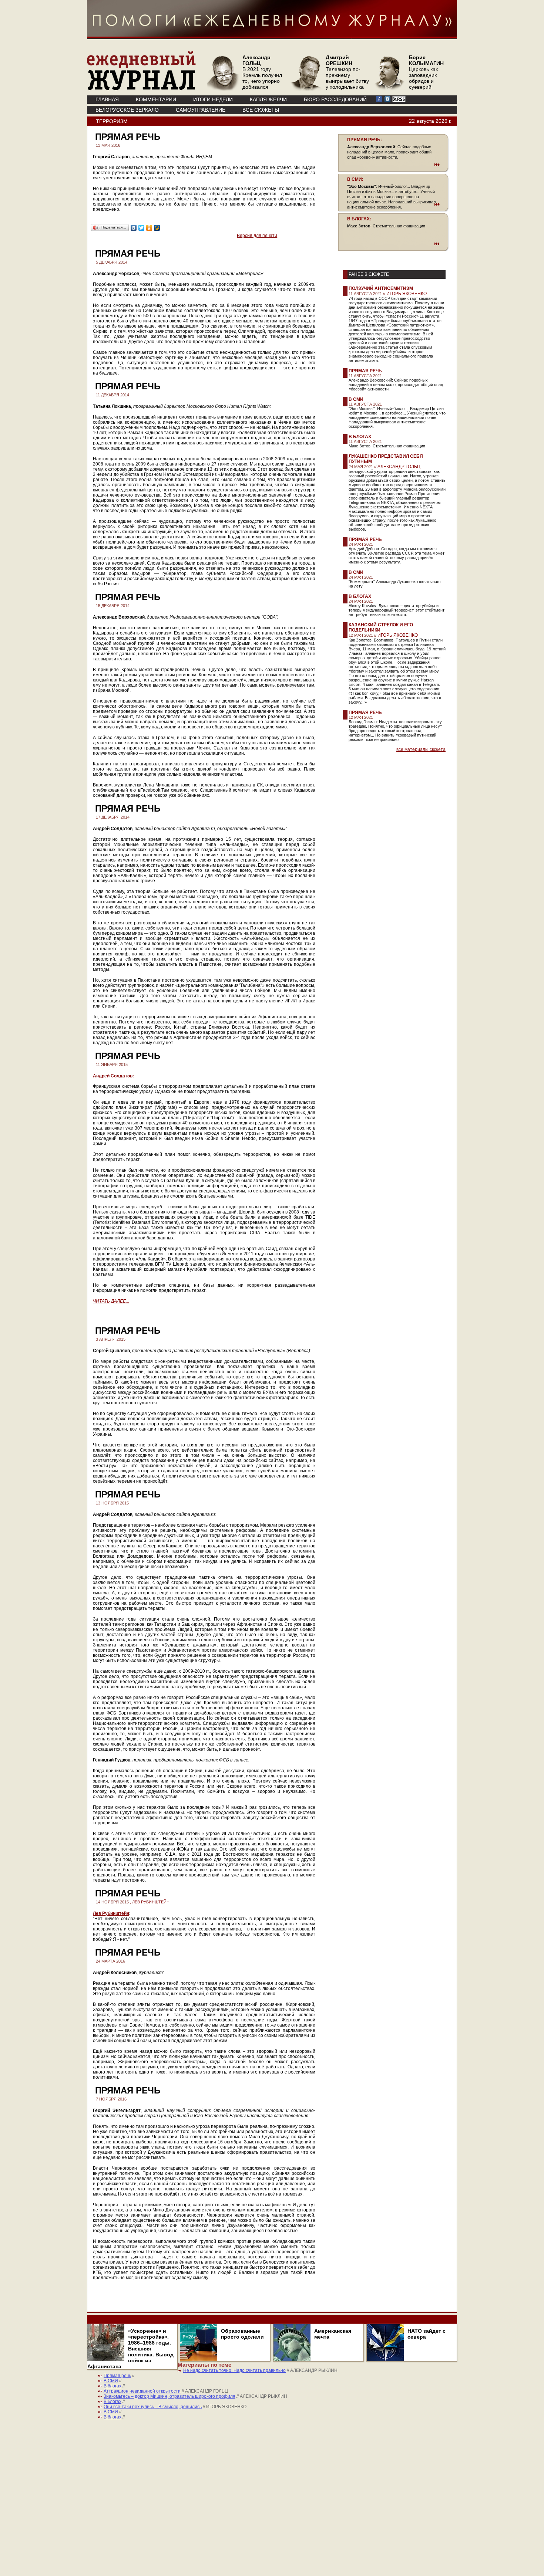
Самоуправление (201, 110)
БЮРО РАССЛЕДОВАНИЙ (335, 99)
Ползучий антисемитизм (381, 288)
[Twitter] (142, 228)
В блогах (360, 437)
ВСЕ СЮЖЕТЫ (261, 110)
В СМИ (356, 399)
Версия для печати (257, 236)
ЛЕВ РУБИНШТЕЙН (151, 1902)
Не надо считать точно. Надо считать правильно (234, 2370)
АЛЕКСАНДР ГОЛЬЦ (399, 467)
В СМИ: (355, 179)
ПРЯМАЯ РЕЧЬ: (365, 140)
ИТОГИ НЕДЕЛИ (213, 99)
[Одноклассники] (149, 228)
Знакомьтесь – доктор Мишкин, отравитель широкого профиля (169, 2396)
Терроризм (112, 121)
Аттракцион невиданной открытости (142, 2391)
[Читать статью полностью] (393, 165)
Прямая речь (365, 371)
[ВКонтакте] (134, 228)
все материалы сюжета (421, 749)
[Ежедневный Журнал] (141, 89)
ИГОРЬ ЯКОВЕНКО (407, 294)
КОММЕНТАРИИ (156, 99)
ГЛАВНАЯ (107, 99)
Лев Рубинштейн (111, 1913)
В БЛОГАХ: (359, 219)
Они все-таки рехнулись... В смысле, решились (153, 2407)
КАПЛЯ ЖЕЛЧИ (268, 99)
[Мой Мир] (157, 228)
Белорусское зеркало (127, 110)
